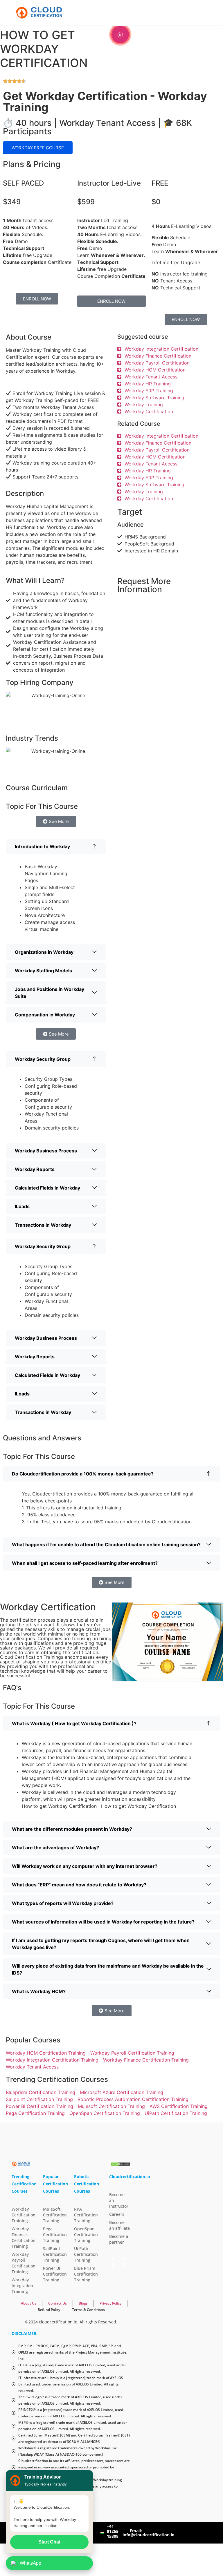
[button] (56, 846)
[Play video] (120, 35)
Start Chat (49, 2542)
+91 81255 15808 (113, 2531)
